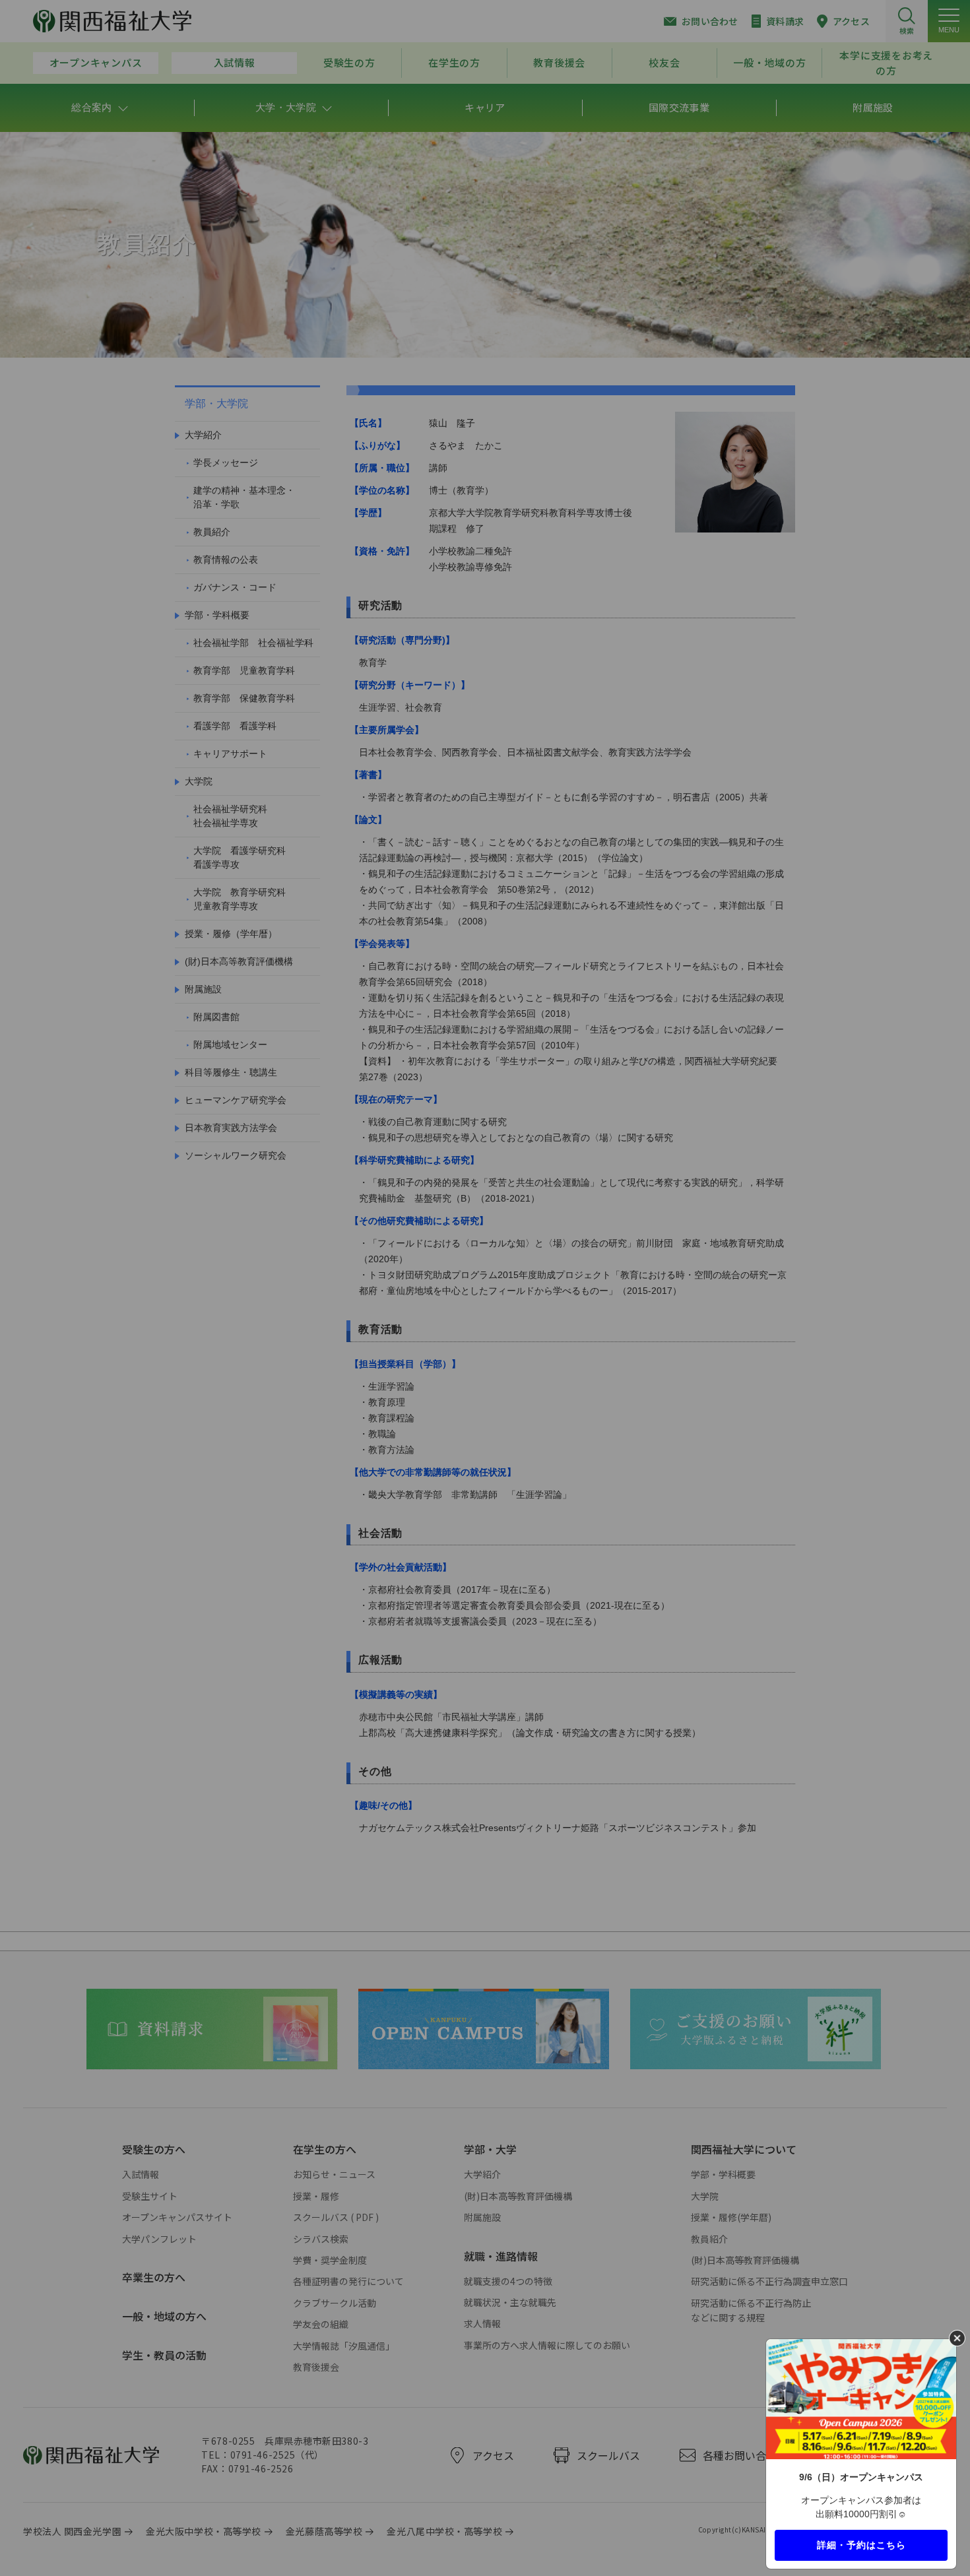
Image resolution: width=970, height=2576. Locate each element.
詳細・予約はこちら (861, 2544)
